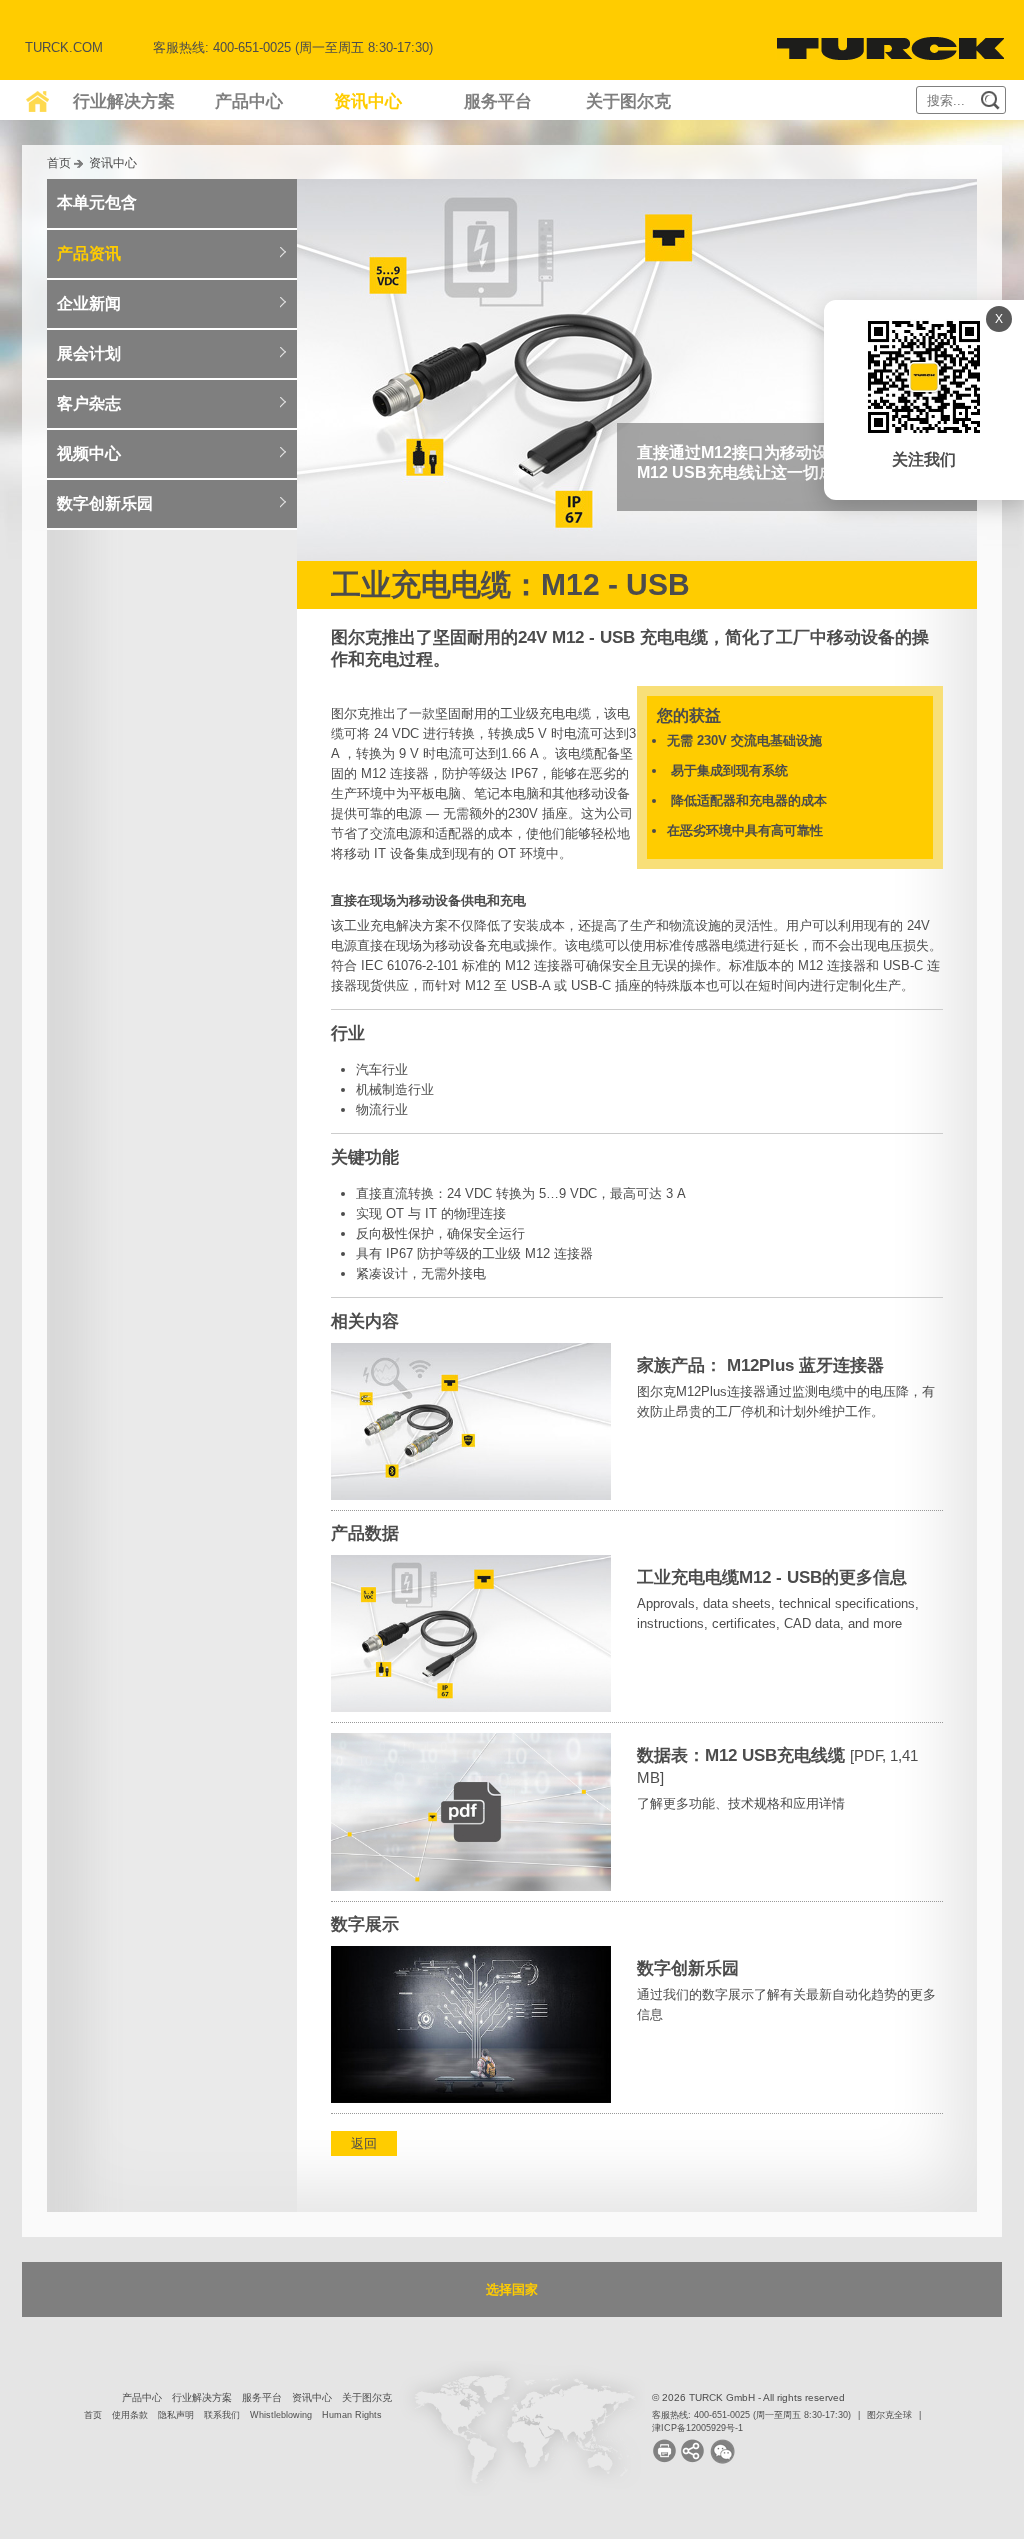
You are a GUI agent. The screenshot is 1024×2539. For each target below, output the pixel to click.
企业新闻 (89, 303)
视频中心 (89, 453)
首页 (59, 162)
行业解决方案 (124, 101)
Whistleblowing (281, 2415)
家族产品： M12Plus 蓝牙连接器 (760, 1365)
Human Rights (352, 2415)
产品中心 (249, 101)
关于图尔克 (628, 101)
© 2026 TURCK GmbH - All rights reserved (748, 2397)
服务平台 (498, 101)
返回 (364, 2143)
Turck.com (64, 47)
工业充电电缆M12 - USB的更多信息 (772, 1577)
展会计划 (89, 353)
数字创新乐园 (688, 1968)
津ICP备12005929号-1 (697, 2428)
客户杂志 (89, 403)
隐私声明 (176, 2415)
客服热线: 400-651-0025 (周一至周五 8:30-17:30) (751, 2415)
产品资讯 (89, 253)
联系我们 (222, 2415)
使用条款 (130, 2415)
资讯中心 (368, 101)
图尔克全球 (889, 2415)
